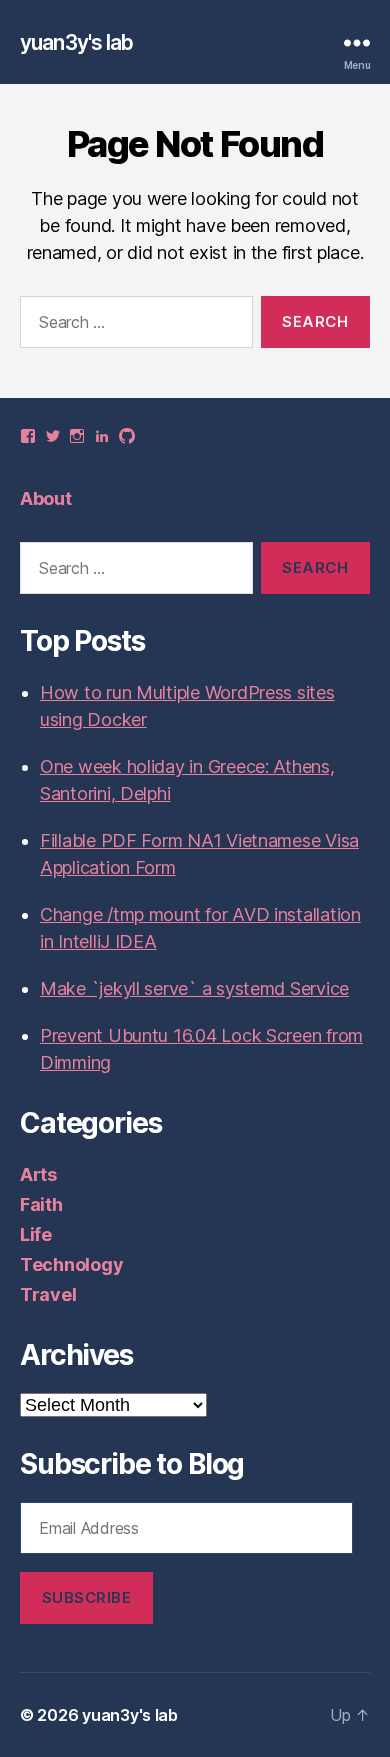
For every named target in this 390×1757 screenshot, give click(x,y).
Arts (38, 1174)
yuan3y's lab (77, 42)
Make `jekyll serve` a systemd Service (194, 988)
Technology (71, 1264)
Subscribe (87, 1597)
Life (36, 1234)
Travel (48, 1294)
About (46, 498)
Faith (41, 1204)
